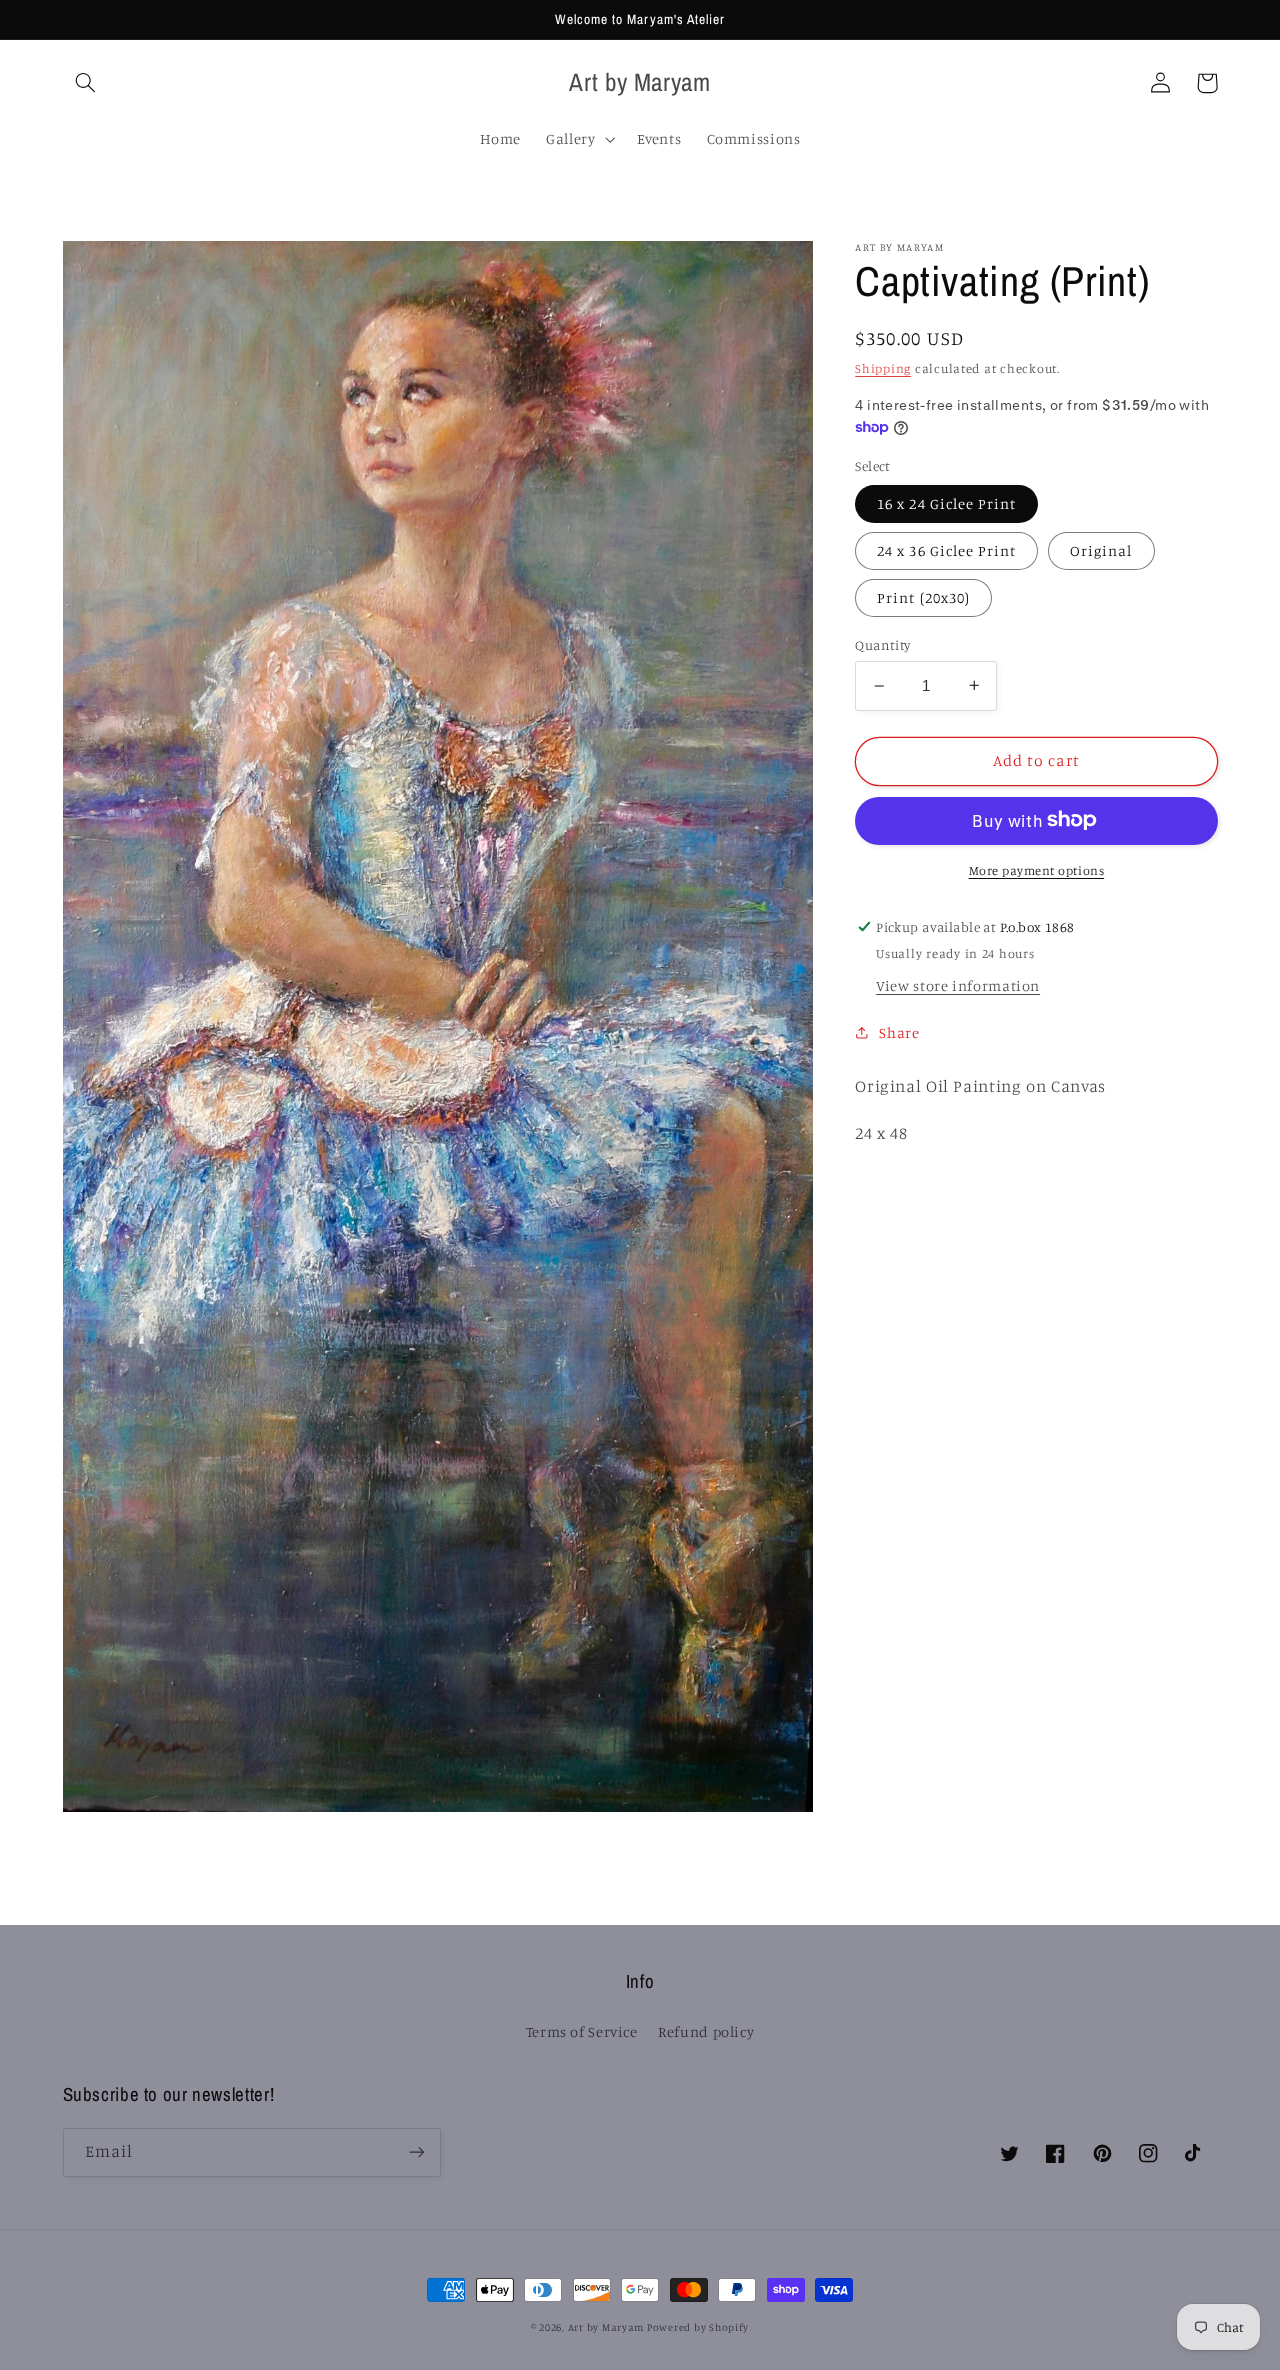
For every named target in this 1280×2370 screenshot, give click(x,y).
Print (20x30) (923, 597)
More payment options (1037, 869)
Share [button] (899, 1032)
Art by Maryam (607, 2327)
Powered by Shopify (698, 2327)
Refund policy (706, 2031)
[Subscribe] (416, 2152)
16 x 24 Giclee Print (946, 502)
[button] (86, 83)
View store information (958, 984)
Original (1101, 549)
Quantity (882, 645)
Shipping (883, 367)
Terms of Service (582, 2031)
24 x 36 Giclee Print (946, 549)
